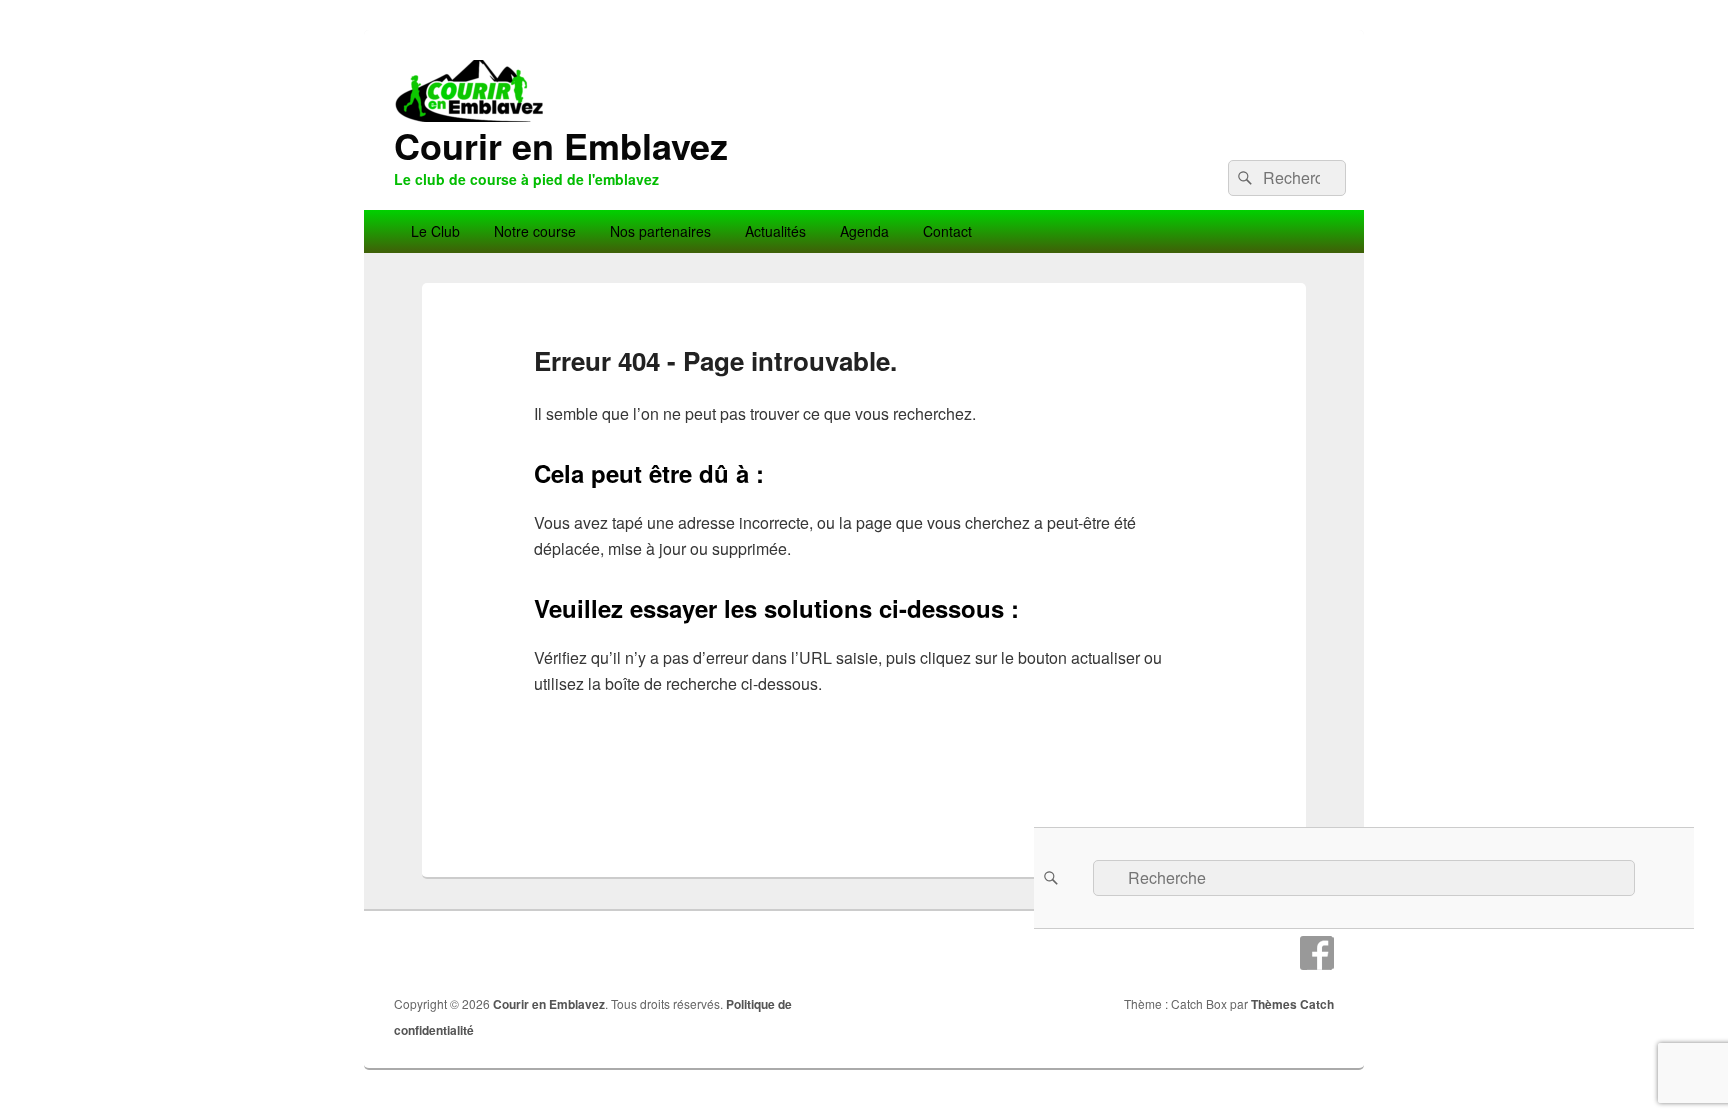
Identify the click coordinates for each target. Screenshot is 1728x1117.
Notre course (535, 231)
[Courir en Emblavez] (864, 203)
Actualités (775, 231)
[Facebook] (1317, 953)
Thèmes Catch (1292, 1004)
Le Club (435, 231)
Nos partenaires (660, 231)
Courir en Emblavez (561, 145)
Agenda (864, 231)
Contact (947, 231)
